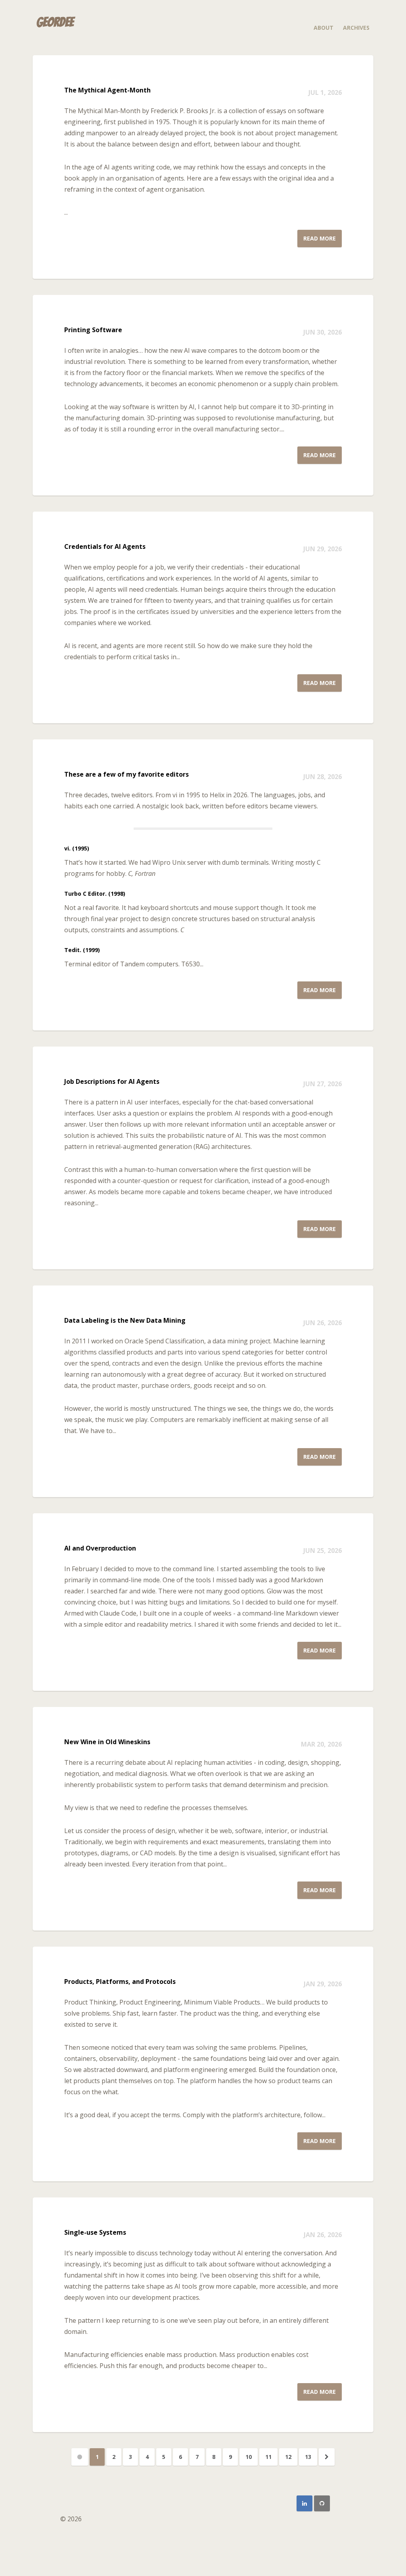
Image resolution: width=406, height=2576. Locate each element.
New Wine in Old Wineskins (107, 1742)
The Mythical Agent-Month (107, 90)
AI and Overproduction (100, 1548)
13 (308, 2457)
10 (249, 2457)
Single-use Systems (95, 2232)
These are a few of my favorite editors (126, 774)
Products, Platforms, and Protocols (120, 1982)
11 (268, 2457)
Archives (356, 28)
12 (288, 2457)
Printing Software (93, 330)
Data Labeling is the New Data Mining (125, 1320)
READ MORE (320, 238)
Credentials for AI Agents (105, 546)
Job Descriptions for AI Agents (112, 1081)
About (324, 28)
